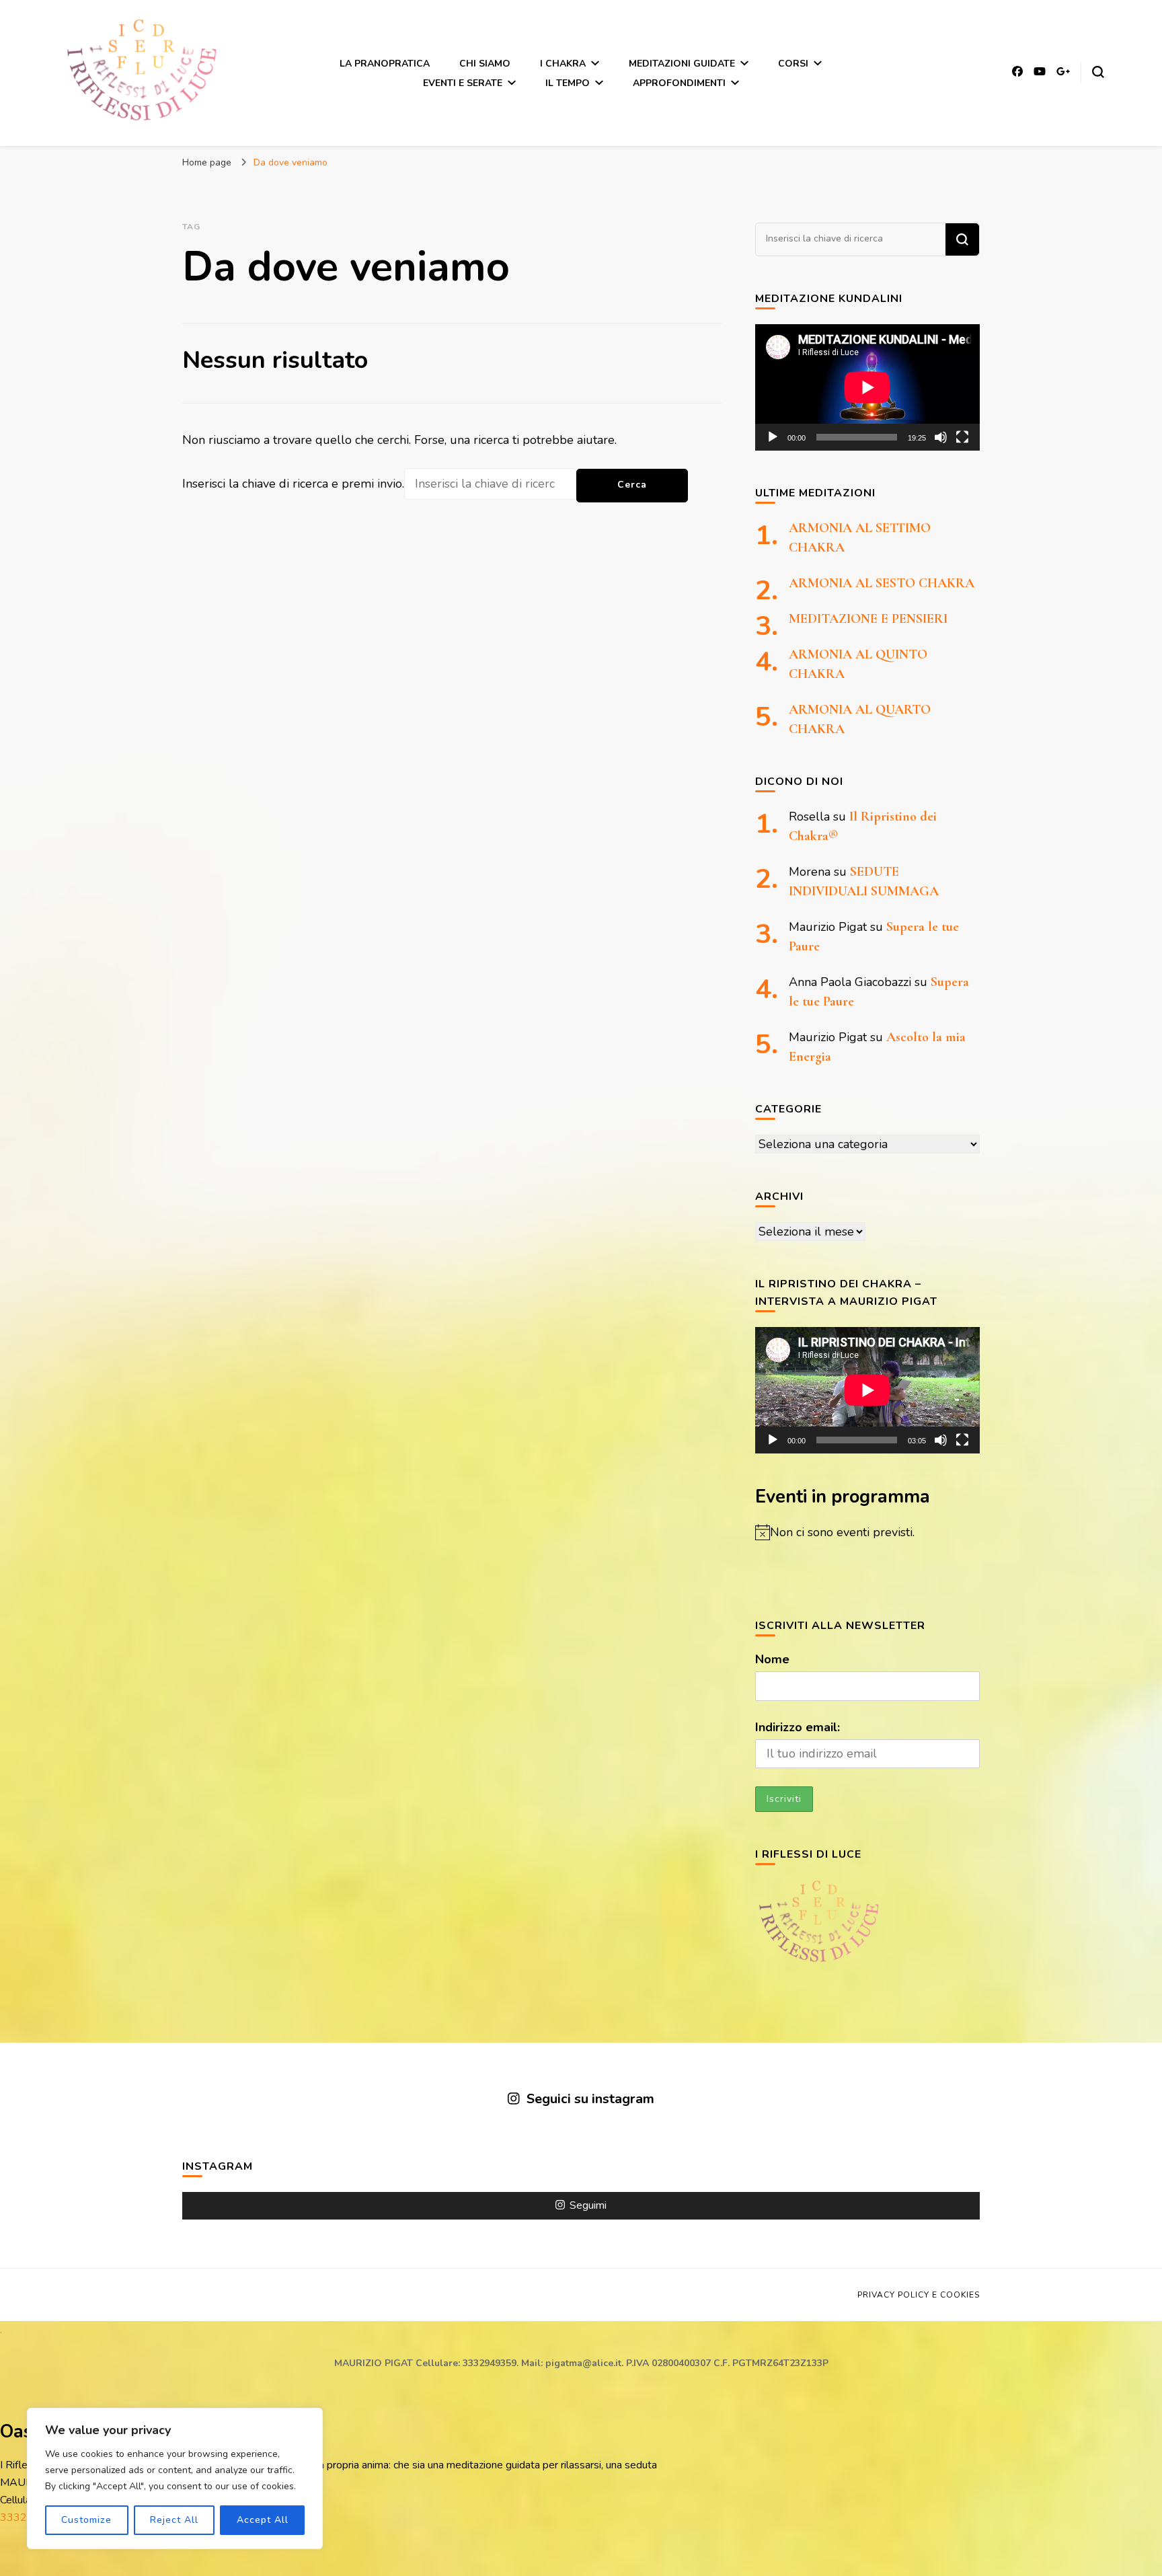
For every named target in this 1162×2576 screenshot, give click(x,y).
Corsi (793, 64)
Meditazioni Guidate (682, 64)
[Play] (773, 437)
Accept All (263, 2520)
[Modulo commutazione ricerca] (1098, 72)
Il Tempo (568, 83)
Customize (86, 2520)
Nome (772, 1659)
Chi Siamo (485, 64)
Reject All (174, 2520)
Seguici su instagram (590, 2099)
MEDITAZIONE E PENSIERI (868, 619)
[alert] (867, 1532)
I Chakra (563, 64)
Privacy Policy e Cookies (919, 2295)
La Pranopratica (385, 64)
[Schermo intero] (962, 437)
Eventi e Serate (463, 83)
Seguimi (588, 2205)
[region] (175, 2478)
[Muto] (941, 437)
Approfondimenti (679, 83)
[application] (867, 387)
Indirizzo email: (798, 1727)
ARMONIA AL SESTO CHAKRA (882, 583)
